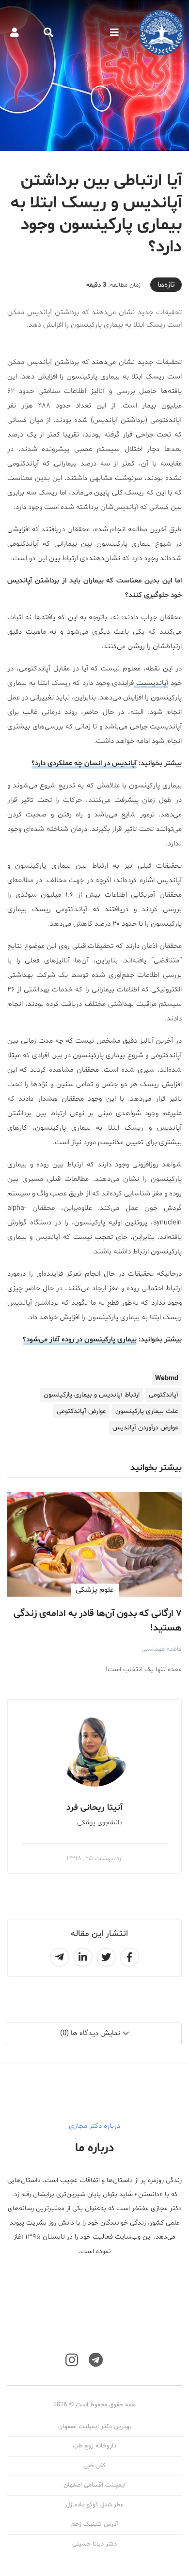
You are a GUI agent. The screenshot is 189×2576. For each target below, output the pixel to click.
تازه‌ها (166, 285)
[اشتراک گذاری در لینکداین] (83, 1957)
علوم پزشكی (95, 1590)
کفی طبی (94, 2466)
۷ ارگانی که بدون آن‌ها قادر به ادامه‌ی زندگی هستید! (98, 1621)
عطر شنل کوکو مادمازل (95, 2505)
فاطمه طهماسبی (162, 1649)
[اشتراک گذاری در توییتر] (106, 1957)
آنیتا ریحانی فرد (94, 1808)
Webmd (167, 1378)
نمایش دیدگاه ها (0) (90, 2033)
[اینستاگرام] (72, 2360)
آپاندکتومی (164, 1395)
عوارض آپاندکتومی (81, 1411)
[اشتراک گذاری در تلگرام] (60, 1957)
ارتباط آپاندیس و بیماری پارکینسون (92, 1395)
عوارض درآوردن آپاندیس (145, 1428)
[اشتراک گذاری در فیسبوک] (129, 1957)
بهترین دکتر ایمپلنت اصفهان (95, 2427)
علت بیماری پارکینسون (147, 1411)
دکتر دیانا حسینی (94, 2544)
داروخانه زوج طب (94, 2446)
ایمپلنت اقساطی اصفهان (94, 2485)
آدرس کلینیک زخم (94, 2524)
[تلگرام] (96, 2360)
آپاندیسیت (151, 683)
